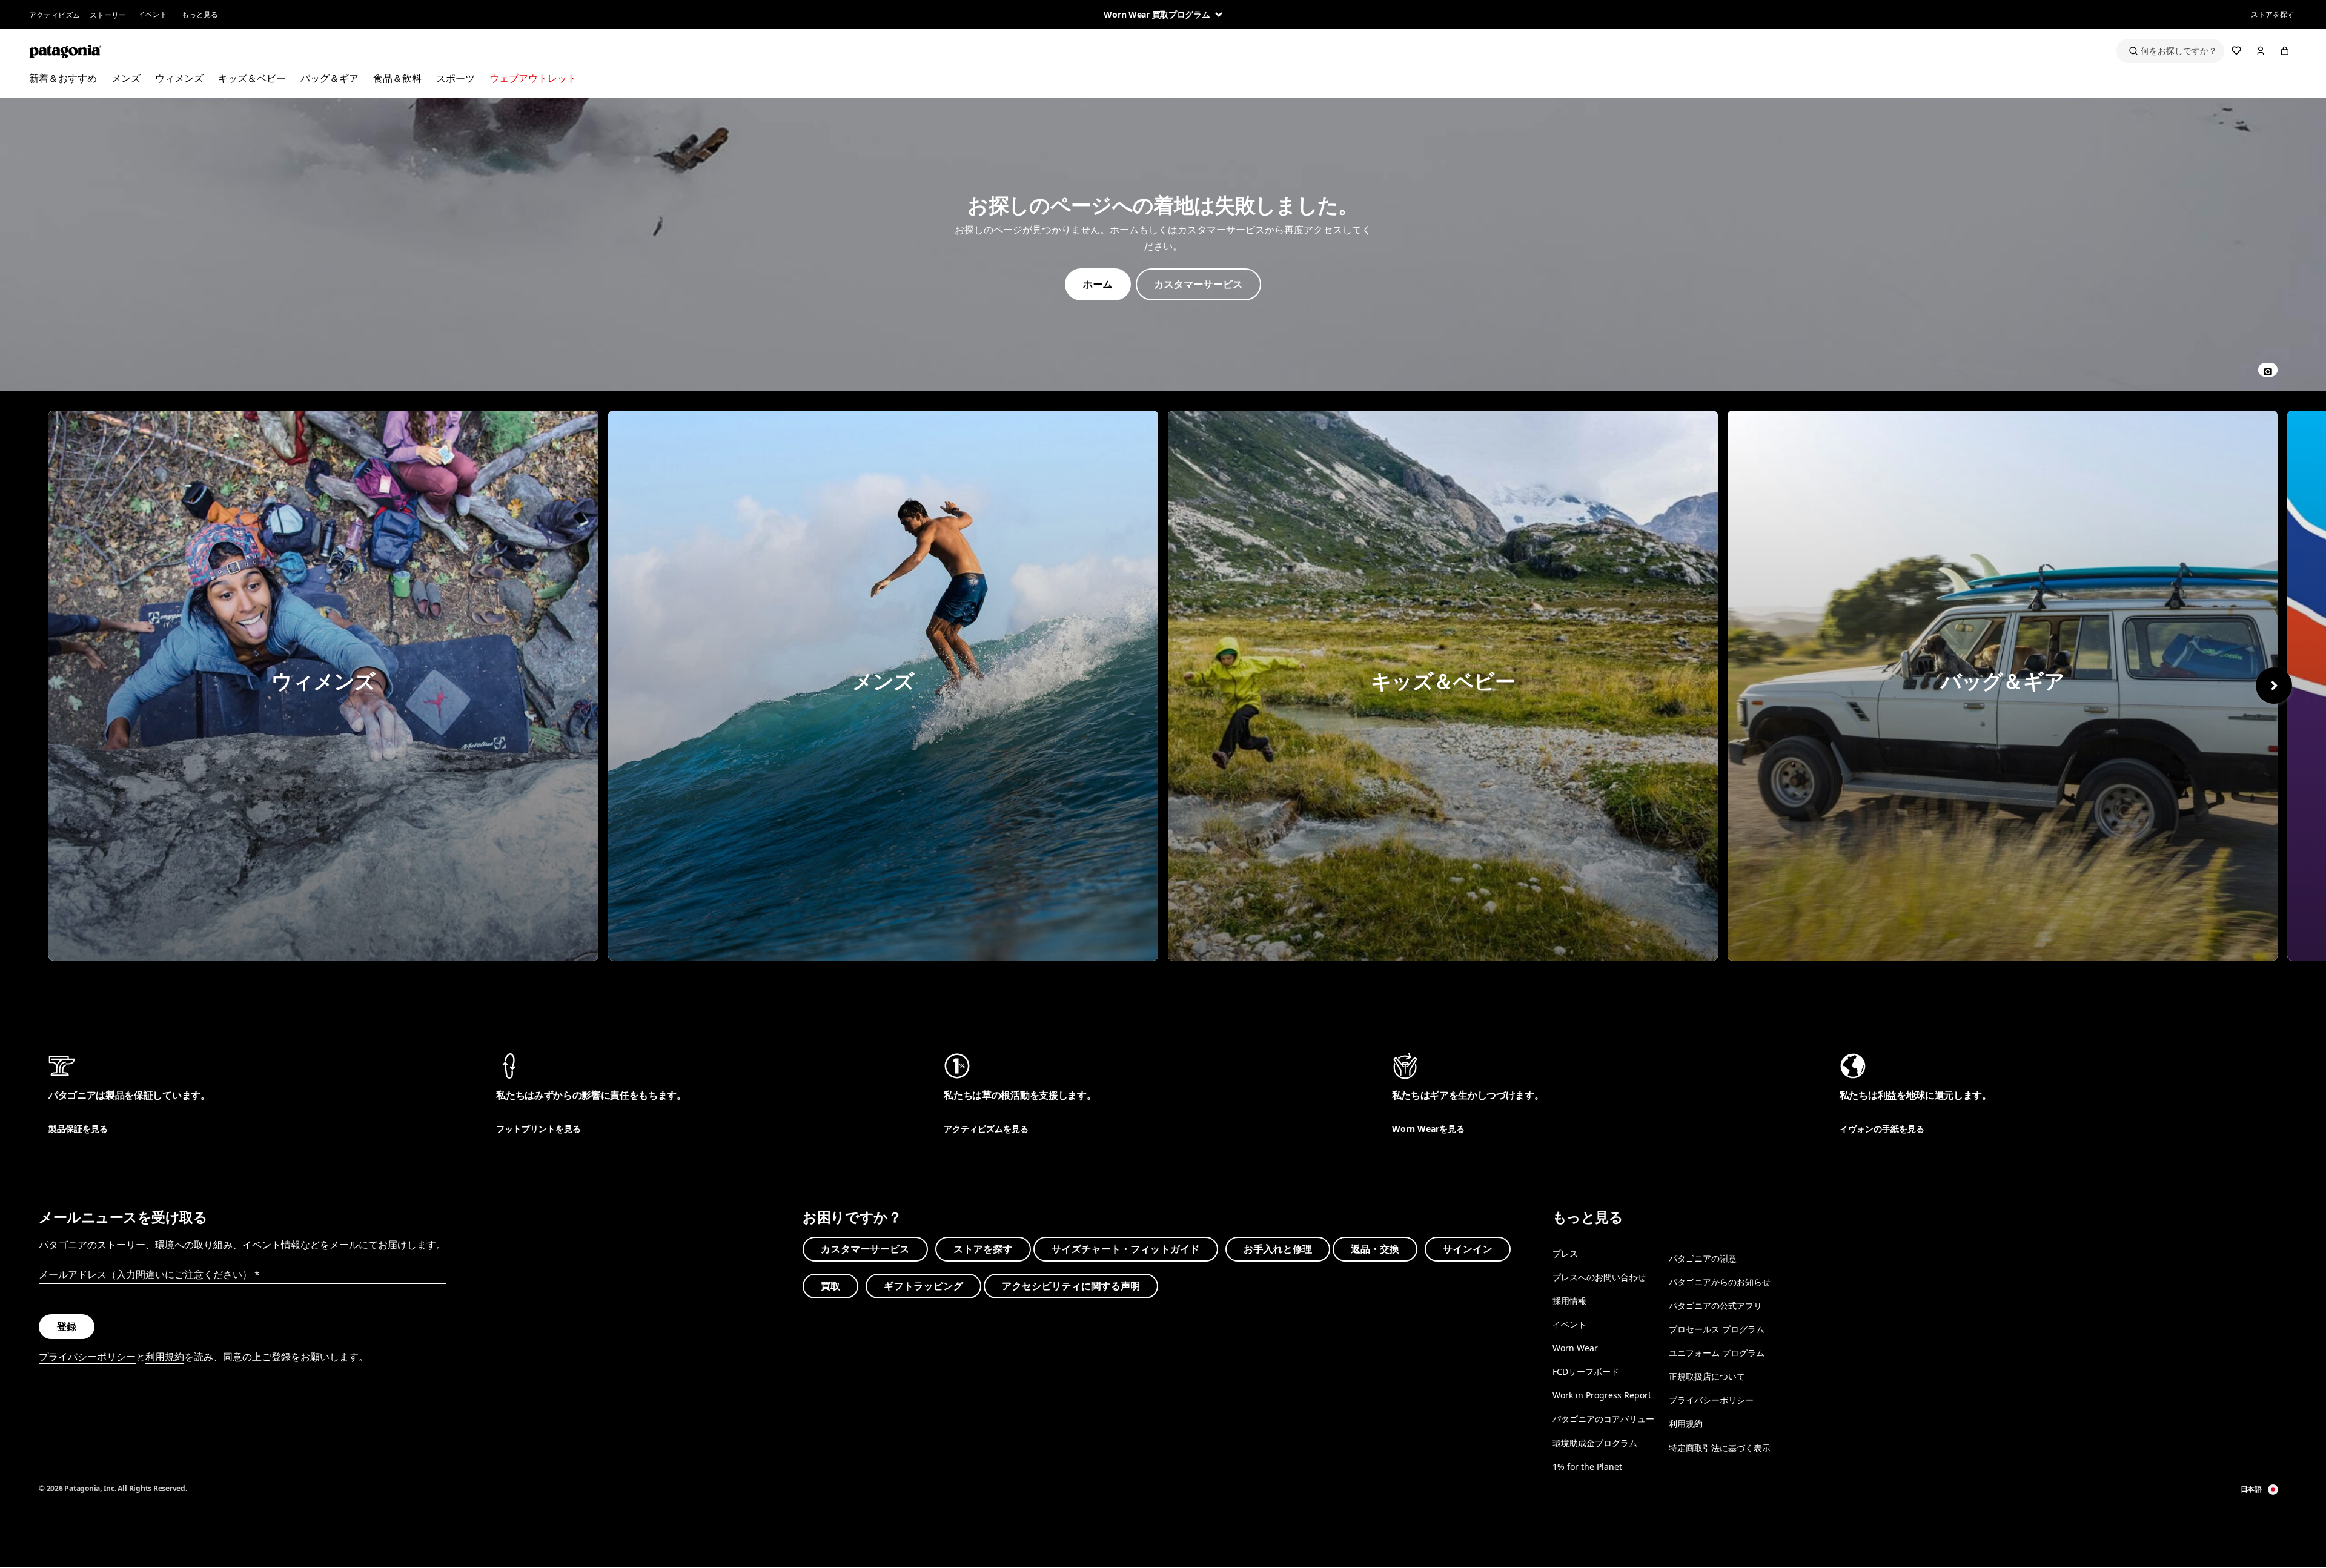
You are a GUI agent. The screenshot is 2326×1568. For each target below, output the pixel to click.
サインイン (1468, 1249)
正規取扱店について (1707, 1376)
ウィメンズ (179, 78)
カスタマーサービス (865, 1249)
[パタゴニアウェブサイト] (65, 51)
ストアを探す (2273, 14)
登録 (67, 1326)
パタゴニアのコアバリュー (1603, 1419)
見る (323, 686)
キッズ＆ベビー (252, 78)
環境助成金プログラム (1595, 1443)
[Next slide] (2274, 686)
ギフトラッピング (923, 1286)
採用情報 (1569, 1301)
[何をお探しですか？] (2170, 51)
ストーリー (108, 15)
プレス (1565, 1253)
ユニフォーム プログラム (1717, 1353)
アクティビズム (55, 15)
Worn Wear (1575, 1348)
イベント (153, 14)
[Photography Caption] (2268, 370)
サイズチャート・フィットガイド (1126, 1249)
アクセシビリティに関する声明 (1071, 1286)
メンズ (126, 78)
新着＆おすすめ (63, 78)
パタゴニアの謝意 (1703, 1258)
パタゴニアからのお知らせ (1720, 1282)
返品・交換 (1375, 1249)
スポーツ (456, 78)
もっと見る (200, 14)
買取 (830, 1286)
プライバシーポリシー (87, 1357)
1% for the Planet (1587, 1467)
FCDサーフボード (1586, 1371)
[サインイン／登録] (2261, 51)
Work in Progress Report (1602, 1395)
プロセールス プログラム (1717, 1329)
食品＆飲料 (397, 78)
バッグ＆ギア (330, 78)
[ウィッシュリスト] (2236, 51)
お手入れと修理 (1278, 1249)
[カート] (2285, 51)
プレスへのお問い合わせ (1599, 1277)
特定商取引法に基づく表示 (1720, 1448)
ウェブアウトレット (533, 78)
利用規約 (165, 1357)
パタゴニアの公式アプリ (1715, 1305)
